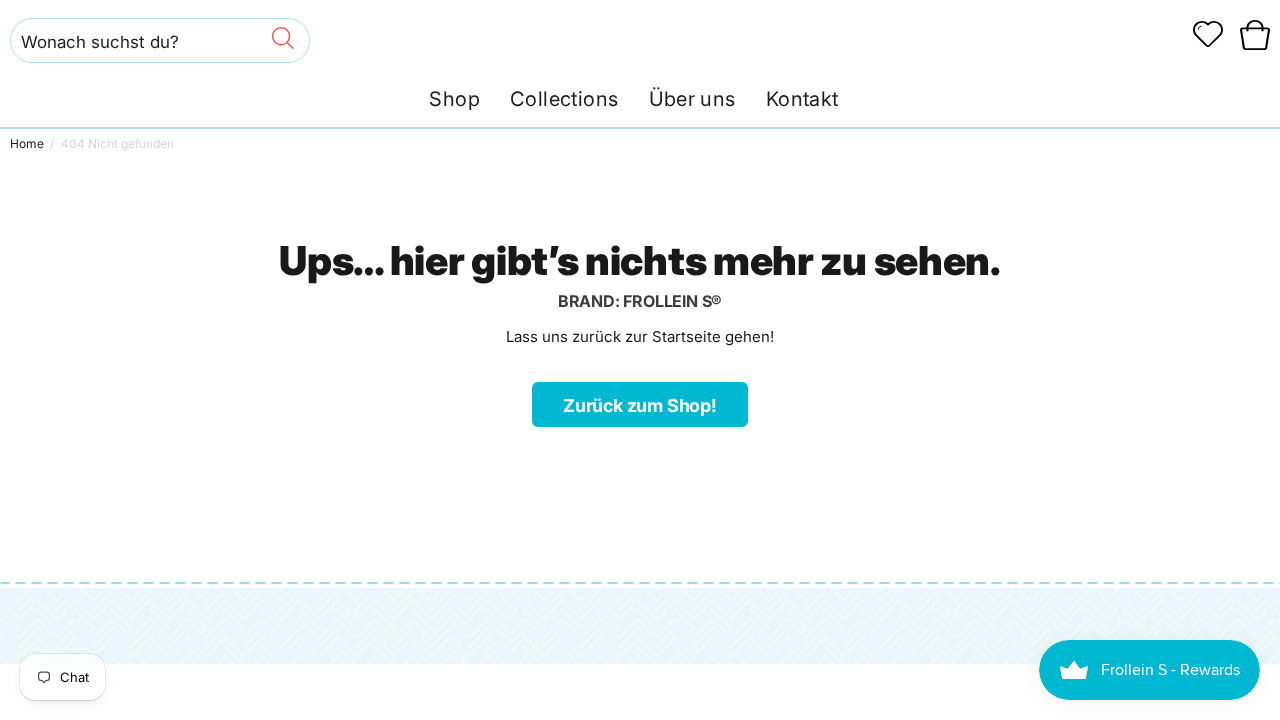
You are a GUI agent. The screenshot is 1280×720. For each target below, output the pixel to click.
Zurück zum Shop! (640, 405)
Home (27, 143)
